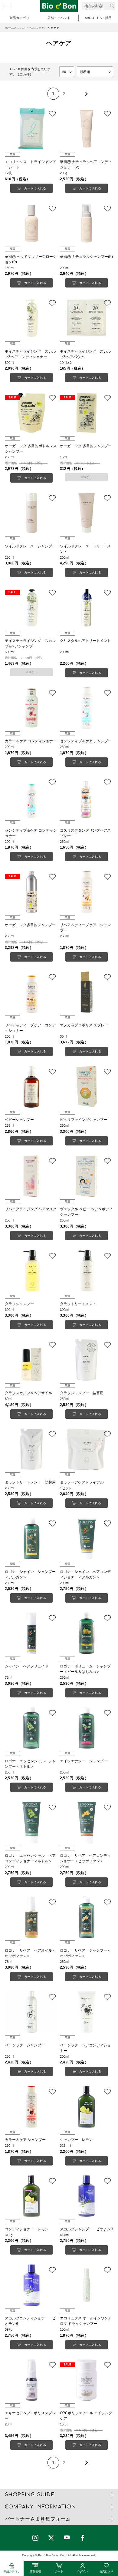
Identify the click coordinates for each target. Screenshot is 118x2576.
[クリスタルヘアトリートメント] (87, 608)
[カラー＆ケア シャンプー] (32, 2107)
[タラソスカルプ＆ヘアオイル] (32, 1360)
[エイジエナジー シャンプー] (87, 1728)
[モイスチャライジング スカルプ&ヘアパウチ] (87, 318)
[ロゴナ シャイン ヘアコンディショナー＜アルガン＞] (87, 1538)
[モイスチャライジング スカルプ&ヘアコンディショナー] (32, 318)
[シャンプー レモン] (87, 2107)
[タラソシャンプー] (32, 1271)
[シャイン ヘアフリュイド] (32, 1633)
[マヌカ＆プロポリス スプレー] (87, 992)
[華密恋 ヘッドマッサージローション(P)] (32, 224)
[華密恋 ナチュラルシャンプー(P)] (87, 224)
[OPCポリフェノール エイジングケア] (87, 2380)
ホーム (9, 28)
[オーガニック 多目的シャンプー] (87, 413)
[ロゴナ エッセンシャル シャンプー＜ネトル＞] (32, 1728)
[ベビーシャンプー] (32, 1087)
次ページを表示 (86, 94)
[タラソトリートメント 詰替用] (32, 1449)
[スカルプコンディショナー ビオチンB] (32, 2285)
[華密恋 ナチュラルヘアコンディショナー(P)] (87, 129)
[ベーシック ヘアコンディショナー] (87, 2012)
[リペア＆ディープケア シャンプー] (87, 892)
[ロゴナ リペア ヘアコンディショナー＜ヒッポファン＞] (87, 1823)
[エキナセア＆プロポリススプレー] (32, 2380)
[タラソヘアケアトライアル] (87, 1449)
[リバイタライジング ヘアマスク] (32, 1176)
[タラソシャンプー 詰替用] (87, 1360)
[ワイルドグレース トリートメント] (87, 513)
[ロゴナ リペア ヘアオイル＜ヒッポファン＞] (32, 1917)
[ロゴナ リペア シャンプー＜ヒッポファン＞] (87, 1917)
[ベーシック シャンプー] (32, 2012)
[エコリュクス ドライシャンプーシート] (32, 129)
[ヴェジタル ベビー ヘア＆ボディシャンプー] (87, 1176)
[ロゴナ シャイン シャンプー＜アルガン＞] (32, 1538)
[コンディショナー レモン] (32, 2196)
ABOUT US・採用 (98, 18)
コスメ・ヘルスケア (31, 28)
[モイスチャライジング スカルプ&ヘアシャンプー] (32, 608)
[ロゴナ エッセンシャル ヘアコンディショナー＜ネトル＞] (32, 1823)
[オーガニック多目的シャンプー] (32, 892)
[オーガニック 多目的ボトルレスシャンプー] (32, 413)
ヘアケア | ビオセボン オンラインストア (59, 6)
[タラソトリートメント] (87, 1271)
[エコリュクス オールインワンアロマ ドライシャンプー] (87, 2285)
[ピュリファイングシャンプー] (87, 1087)
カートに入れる (35, 188)
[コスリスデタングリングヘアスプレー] (87, 797)
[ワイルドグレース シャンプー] (32, 513)
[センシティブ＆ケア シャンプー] (87, 708)
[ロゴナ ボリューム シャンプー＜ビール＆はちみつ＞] (87, 1633)
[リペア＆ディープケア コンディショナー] (32, 992)
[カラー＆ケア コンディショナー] (32, 708)
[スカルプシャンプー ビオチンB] (87, 2196)
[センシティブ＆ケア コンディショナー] (32, 797)
